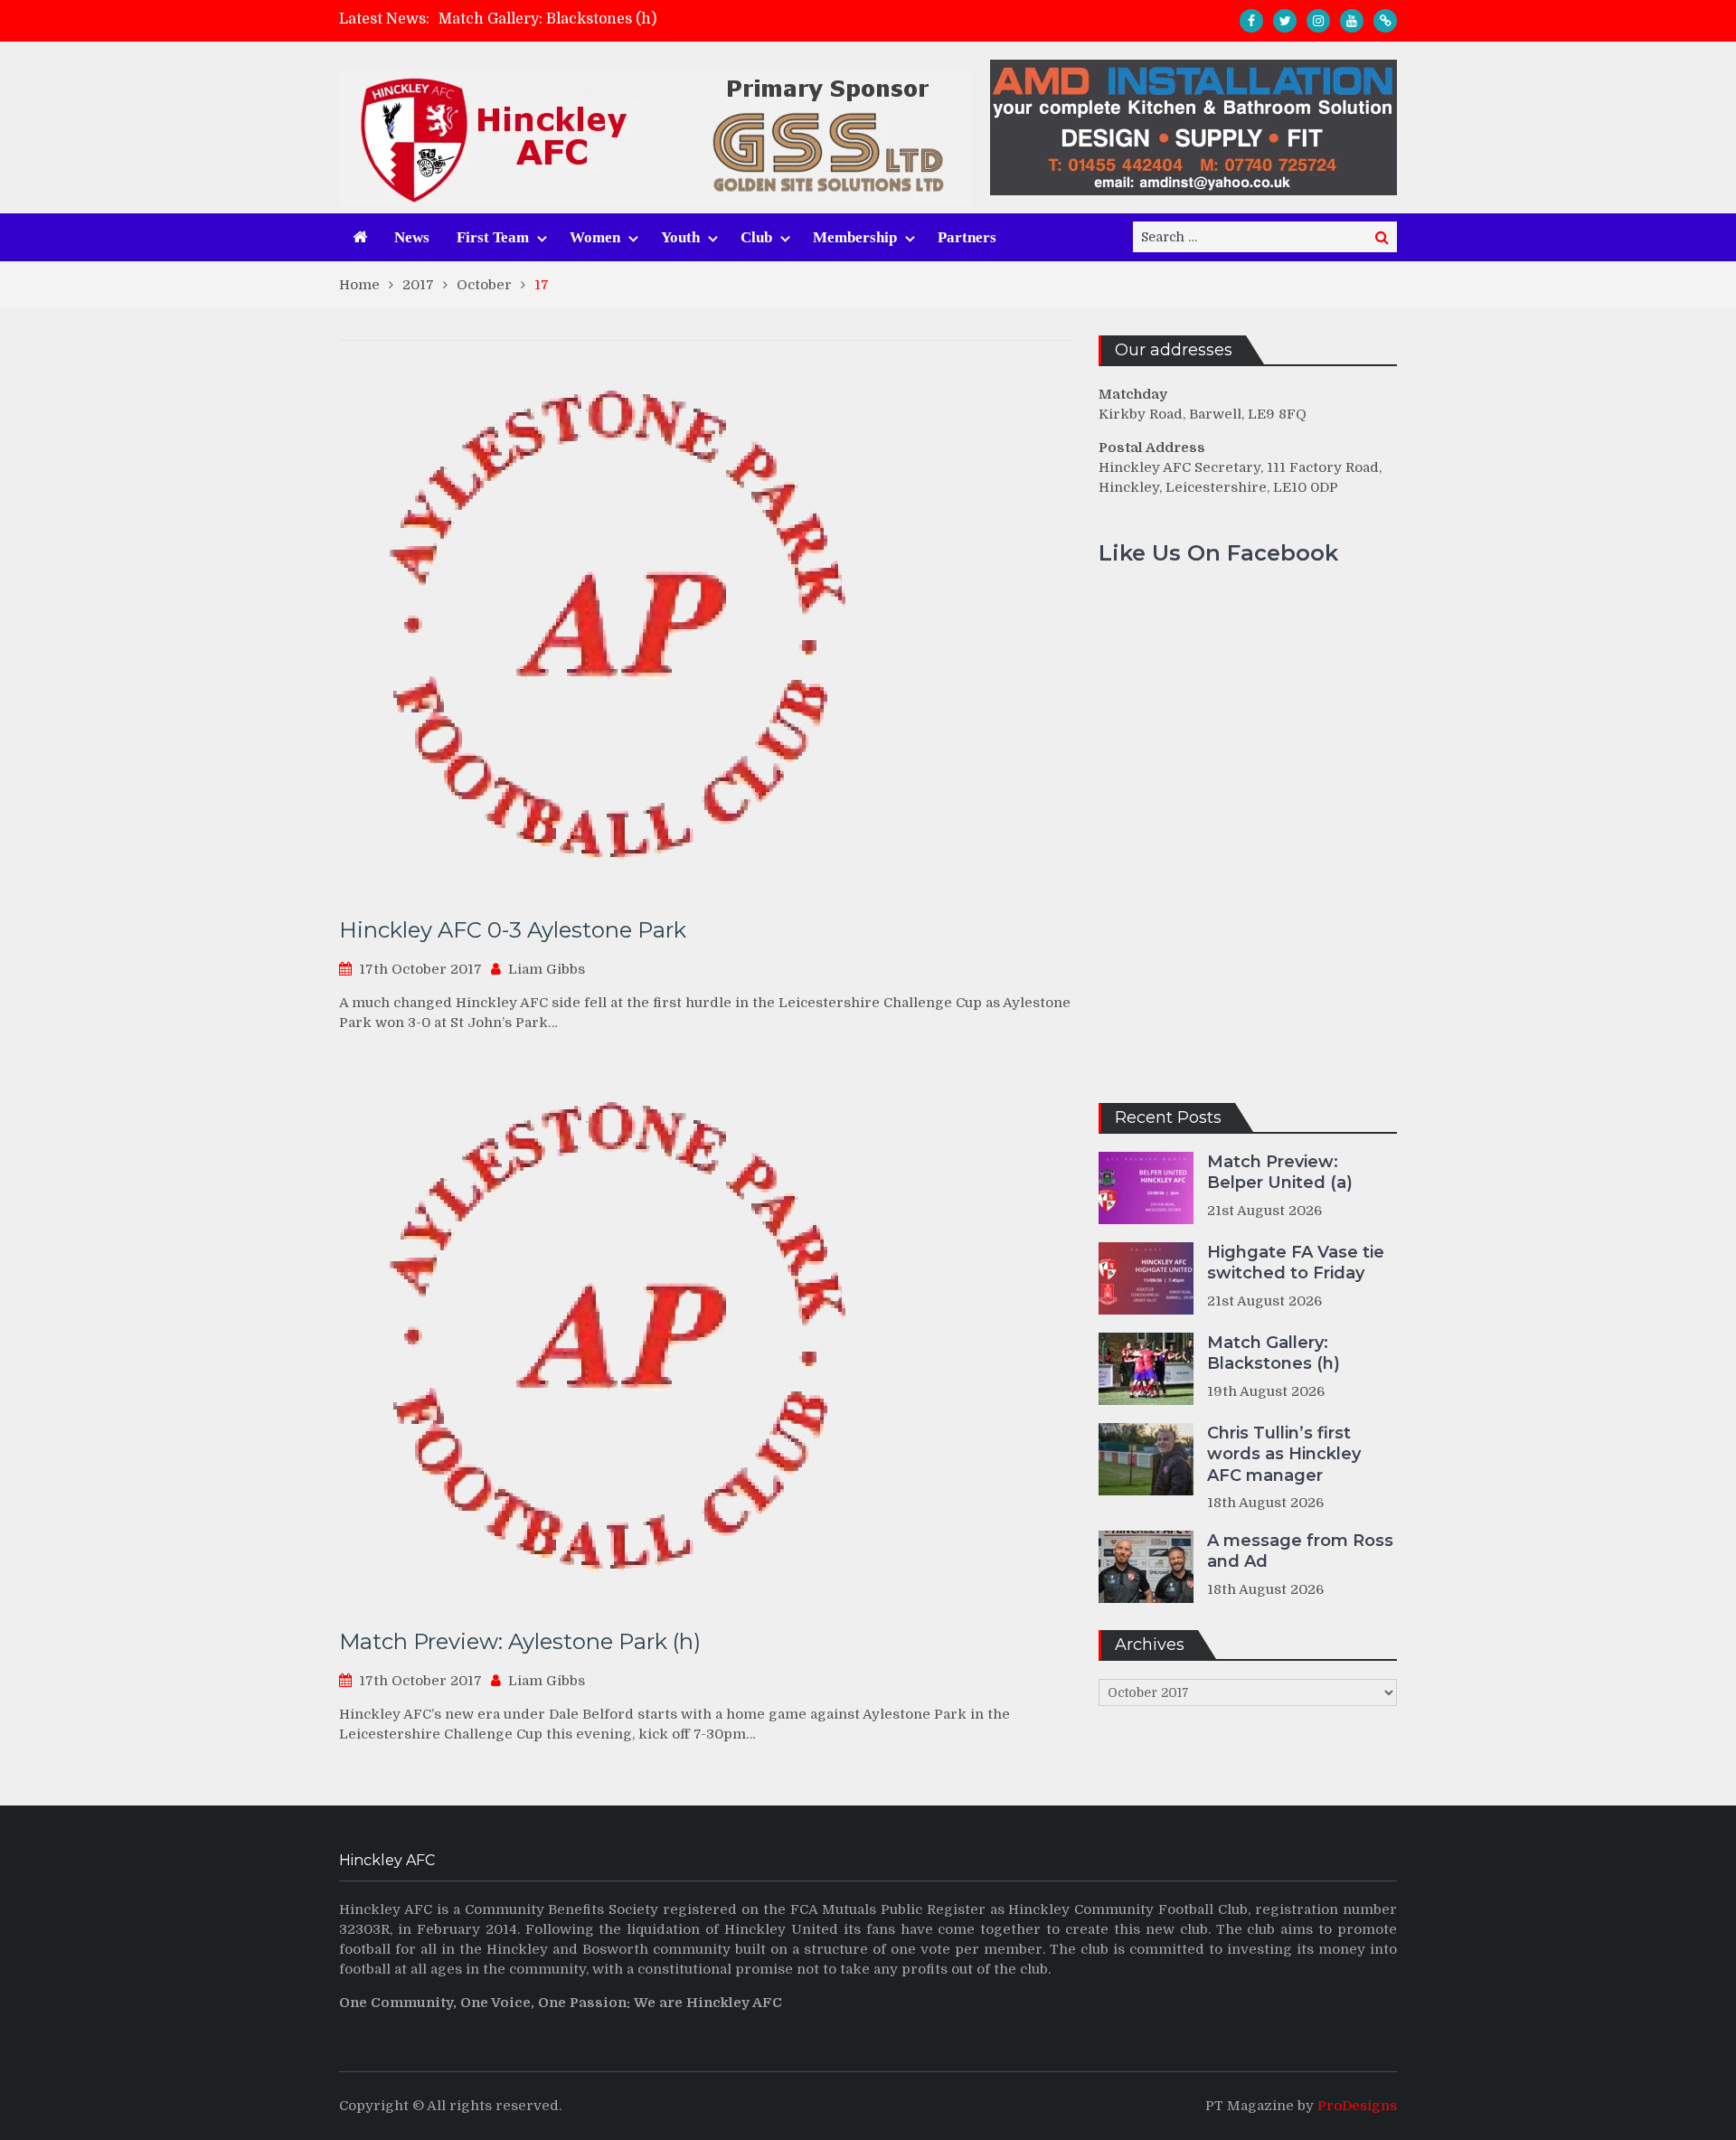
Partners (967, 237)
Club (756, 237)
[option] (706, 19)
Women (595, 237)
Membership (855, 237)
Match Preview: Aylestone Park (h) (520, 1641)
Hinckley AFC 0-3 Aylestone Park (513, 930)
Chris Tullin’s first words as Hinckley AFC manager (1284, 1454)
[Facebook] (1251, 21)
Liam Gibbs (547, 969)
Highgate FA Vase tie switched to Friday (1296, 1263)
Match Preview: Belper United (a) (1280, 1172)
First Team (493, 237)
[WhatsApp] (1385, 21)
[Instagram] (1318, 21)
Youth (680, 237)
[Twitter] (1285, 21)
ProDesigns (1357, 2106)
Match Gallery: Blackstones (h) (547, 19)
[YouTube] (1352, 21)
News (412, 237)
